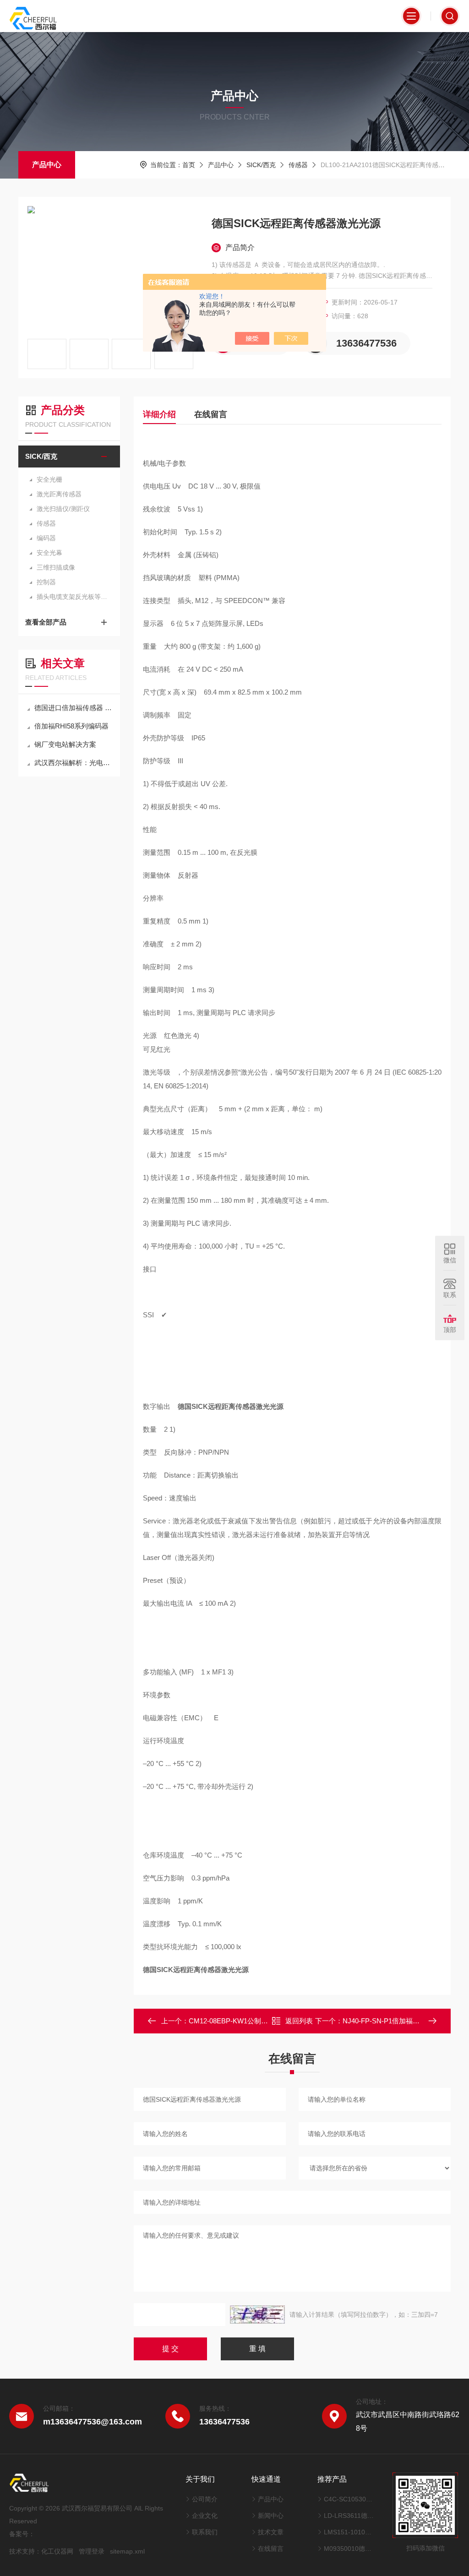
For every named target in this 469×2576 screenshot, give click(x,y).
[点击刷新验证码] (257, 2315)
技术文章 (271, 2532)
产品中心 (47, 165)
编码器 (46, 538)
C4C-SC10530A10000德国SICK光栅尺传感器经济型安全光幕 (349, 2499)
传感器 (298, 165)
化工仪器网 (57, 2551)
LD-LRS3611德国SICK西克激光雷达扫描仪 (349, 2516)
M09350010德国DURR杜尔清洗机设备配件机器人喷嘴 (349, 2549)
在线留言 (211, 414)
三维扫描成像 (56, 567)
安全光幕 (49, 553)
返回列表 (299, 2021)
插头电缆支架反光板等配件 (74, 597)
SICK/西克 (261, 165)
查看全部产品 (46, 622)
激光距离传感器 (59, 494)
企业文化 (205, 2516)
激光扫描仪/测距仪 (63, 509)
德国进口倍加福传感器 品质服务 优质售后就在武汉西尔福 (74, 708)
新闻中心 (271, 2516)
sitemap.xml (127, 2551)
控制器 (46, 582)
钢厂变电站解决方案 (65, 744)
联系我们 (205, 2532)
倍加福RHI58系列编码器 (71, 726)
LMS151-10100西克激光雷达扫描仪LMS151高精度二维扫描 (349, 2532)
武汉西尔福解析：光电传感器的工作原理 (74, 763)
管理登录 (92, 2551)
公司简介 (205, 2499)
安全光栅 (49, 479)
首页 (189, 165)
